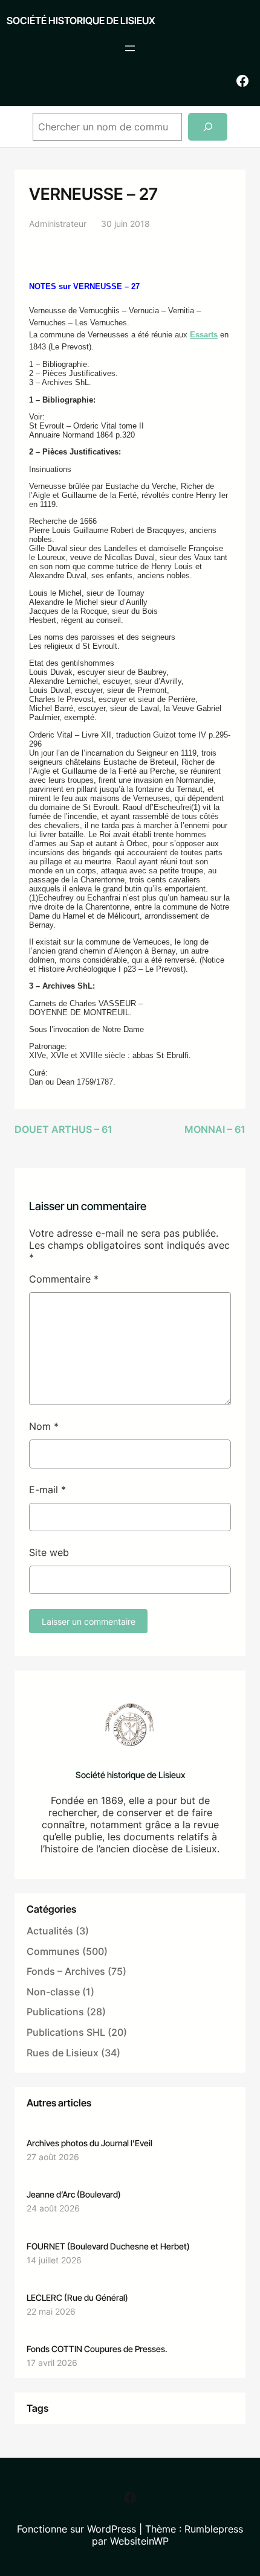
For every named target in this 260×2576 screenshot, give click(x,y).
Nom (44, 1426)
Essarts (204, 335)
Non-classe (53, 1992)
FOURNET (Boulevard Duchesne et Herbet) (108, 2246)
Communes (53, 1951)
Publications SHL (66, 2032)
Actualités (50, 1931)
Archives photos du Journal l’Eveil (89, 2143)
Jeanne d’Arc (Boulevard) (74, 2194)
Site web (49, 1552)
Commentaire (64, 1279)
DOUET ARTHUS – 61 (63, 1129)
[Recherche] (208, 127)
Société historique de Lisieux (81, 21)
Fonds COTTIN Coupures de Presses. (97, 2349)
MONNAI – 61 (215, 1129)
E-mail (47, 1490)
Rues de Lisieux (63, 2053)
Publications (55, 2012)
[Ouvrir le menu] (130, 48)
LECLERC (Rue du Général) (77, 2297)
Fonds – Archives (66, 1971)
